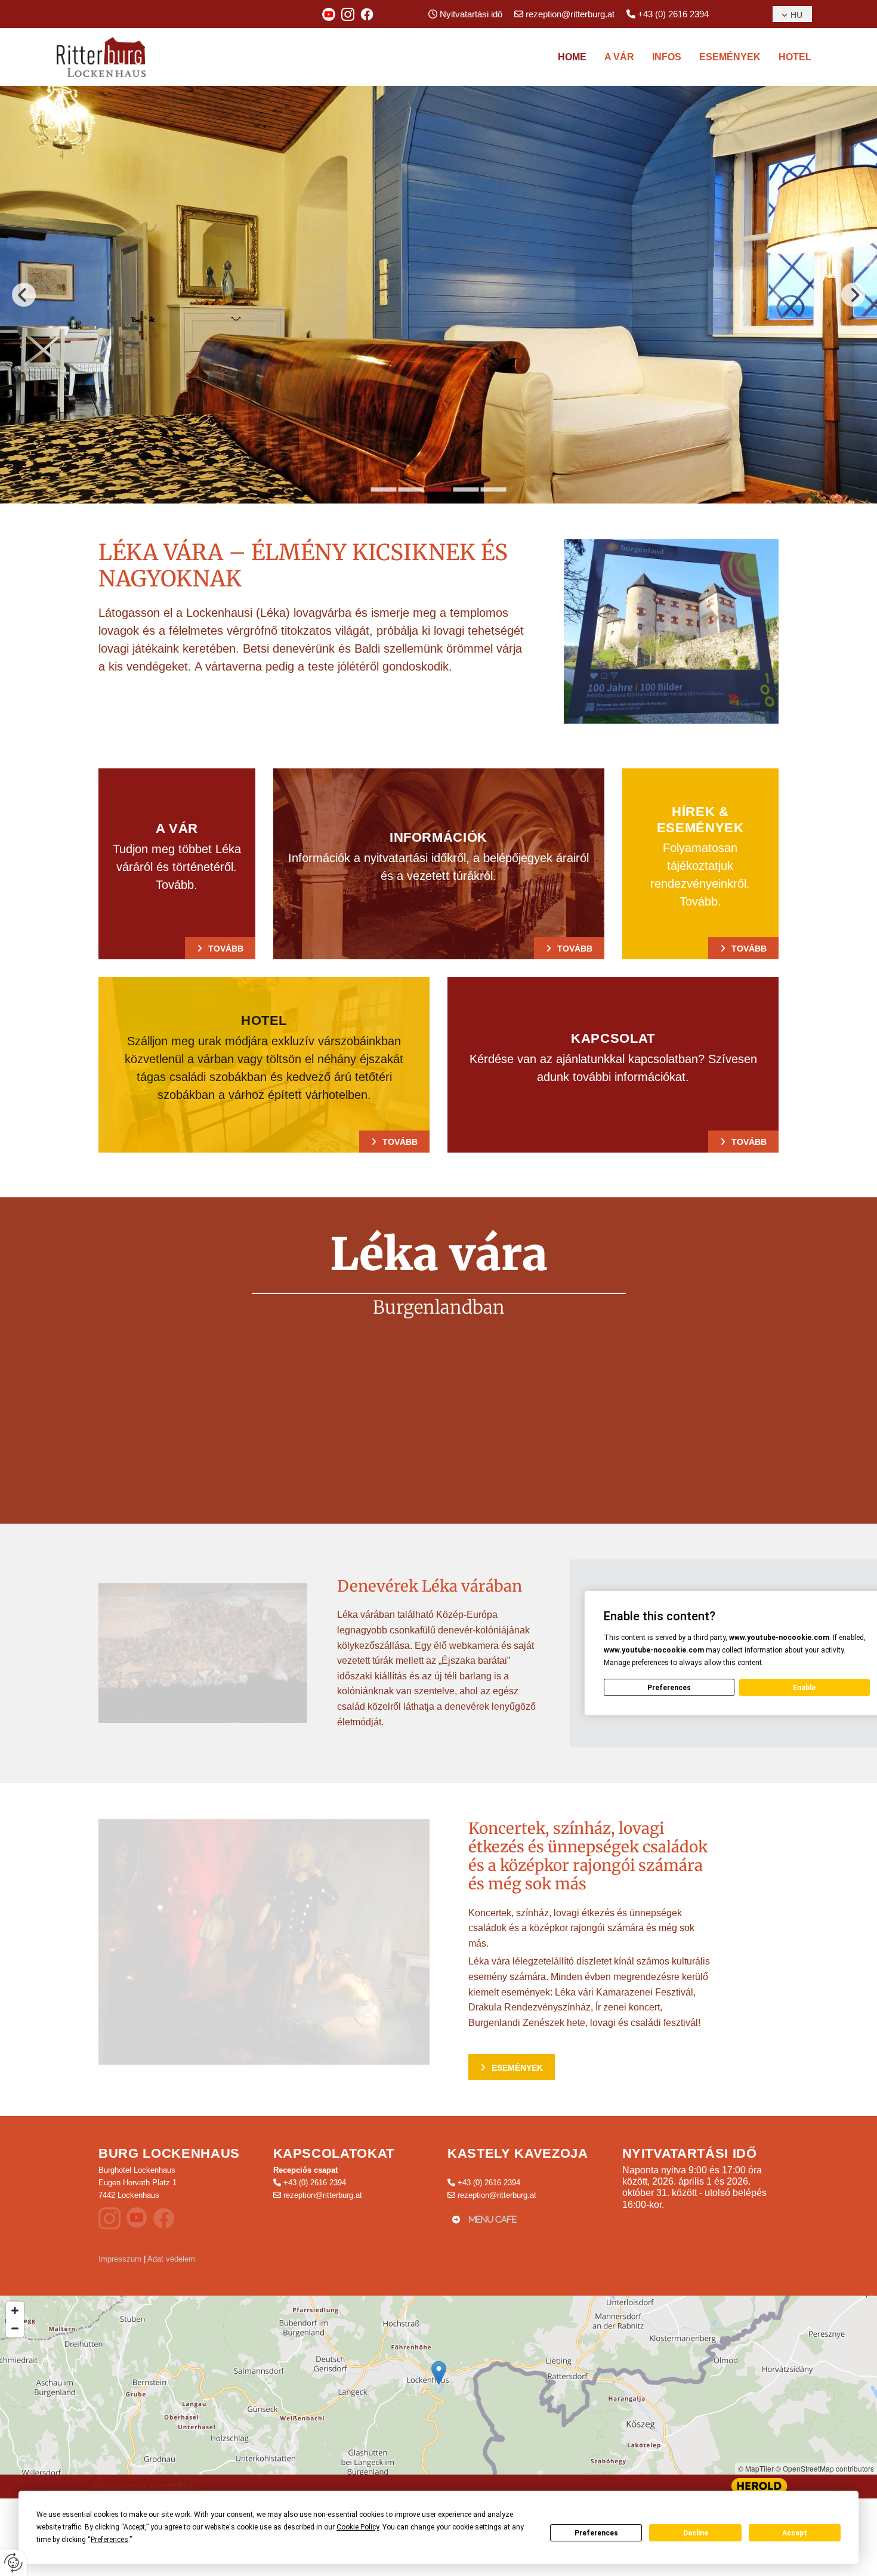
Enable (804, 1688)
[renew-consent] (13, 2563)
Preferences (596, 2533)
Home (572, 57)
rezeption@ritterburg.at (570, 14)
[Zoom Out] (15, 2328)
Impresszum (120, 2259)
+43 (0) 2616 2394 (673, 14)
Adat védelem (171, 2259)
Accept (795, 2533)
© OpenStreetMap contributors (825, 2468)
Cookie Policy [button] (358, 2527)
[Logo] (113, 57)
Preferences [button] (109, 2540)
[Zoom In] (15, 2311)
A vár (619, 57)
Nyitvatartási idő (471, 14)
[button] (220, 948)
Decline (696, 2533)
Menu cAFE (493, 2220)
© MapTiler (756, 2468)
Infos (667, 57)
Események (730, 57)
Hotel (795, 57)
